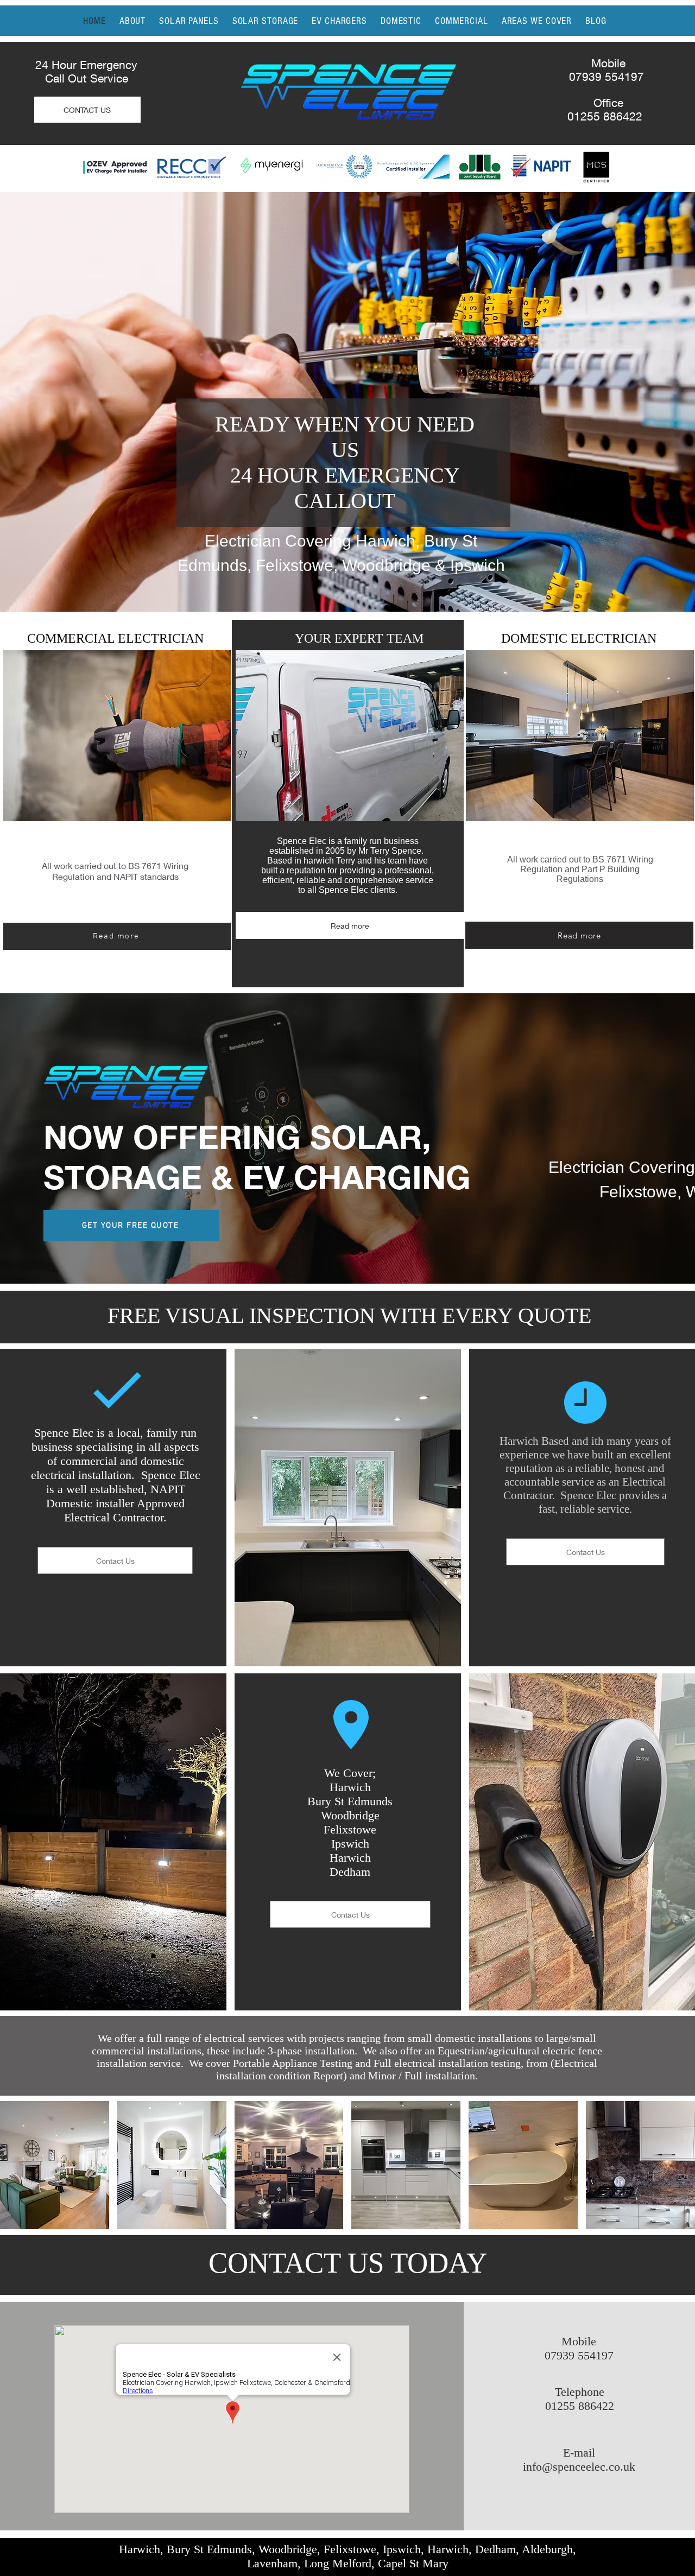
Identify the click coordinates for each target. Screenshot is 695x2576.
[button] (55, 2165)
